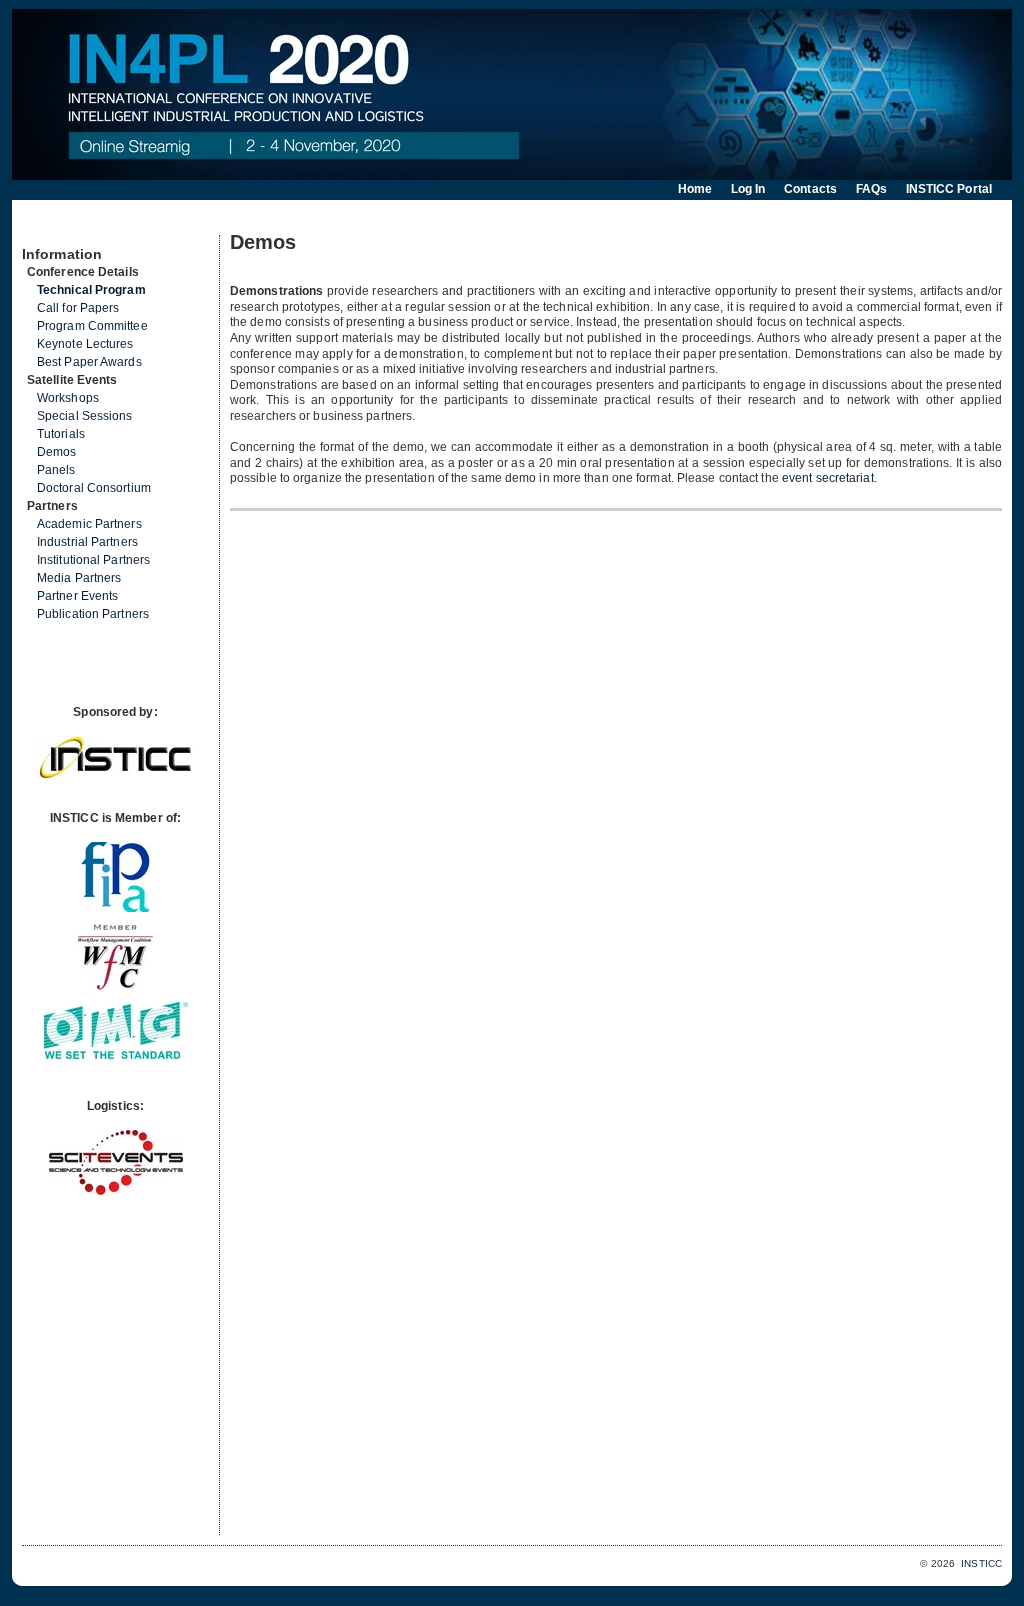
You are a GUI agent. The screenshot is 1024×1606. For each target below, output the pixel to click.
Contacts (810, 189)
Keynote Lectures (85, 344)
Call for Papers (78, 308)
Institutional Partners (93, 560)
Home (695, 189)
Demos (57, 452)
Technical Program (91, 290)
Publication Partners (93, 614)
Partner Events (77, 596)
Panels (56, 470)
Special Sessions (85, 416)
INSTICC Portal (949, 189)
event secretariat (828, 478)
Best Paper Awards (89, 362)
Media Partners (79, 578)
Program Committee (92, 326)
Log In (748, 189)
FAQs (871, 189)
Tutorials (61, 434)
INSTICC (981, 1563)
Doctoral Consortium (94, 488)
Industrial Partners (87, 542)
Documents (43, 227)
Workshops (68, 398)
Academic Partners (89, 524)
